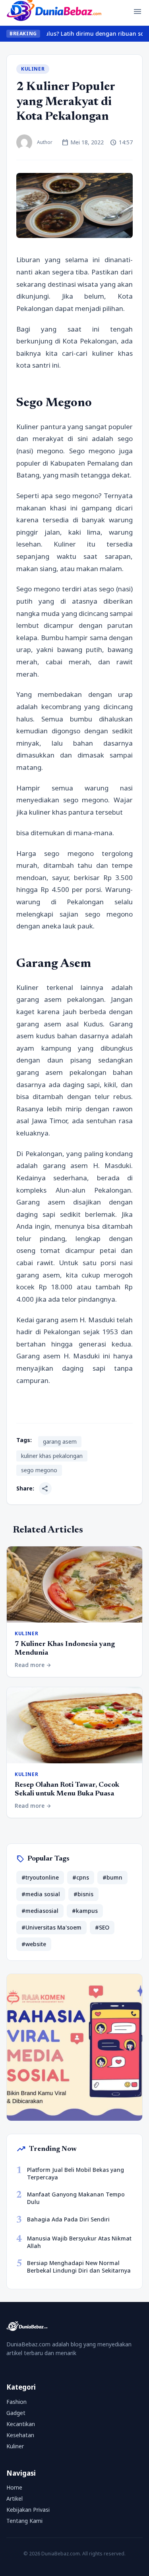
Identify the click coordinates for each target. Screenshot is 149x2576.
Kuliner (33, 69)
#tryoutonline (40, 1877)
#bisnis (83, 1894)
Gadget (16, 2413)
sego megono (39, 1470)
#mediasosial (40, 1911)
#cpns (81, 1877)
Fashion (16, 2402)
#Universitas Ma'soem (51, 1927)
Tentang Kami (24, 2521)
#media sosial (41, 1894)
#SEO (102, 1927)
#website (34, 1944)
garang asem (60, 1441)
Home (14, 2487)
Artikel (15, 2498)
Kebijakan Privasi (28, 2510)
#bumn (112, 1877)
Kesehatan (20, 2435)
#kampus (85, 1911)
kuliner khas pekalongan (52, 1456)
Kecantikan (21, 2424)
